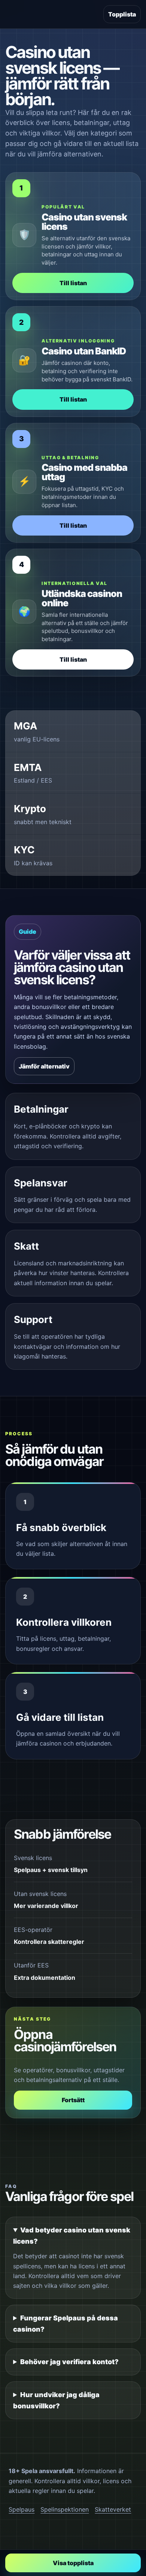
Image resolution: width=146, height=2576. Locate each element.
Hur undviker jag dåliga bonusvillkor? (56, 2400)
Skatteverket (113, 2509)
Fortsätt (73, 2100)
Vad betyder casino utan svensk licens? (72, 2236)
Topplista (122, 14)
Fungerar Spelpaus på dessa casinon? (66, 2324)
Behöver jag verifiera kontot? (69, 2362)
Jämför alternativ (44, 1066)
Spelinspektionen (65, 2509)
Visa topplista (73, 2563)
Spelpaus (22, 2509)
